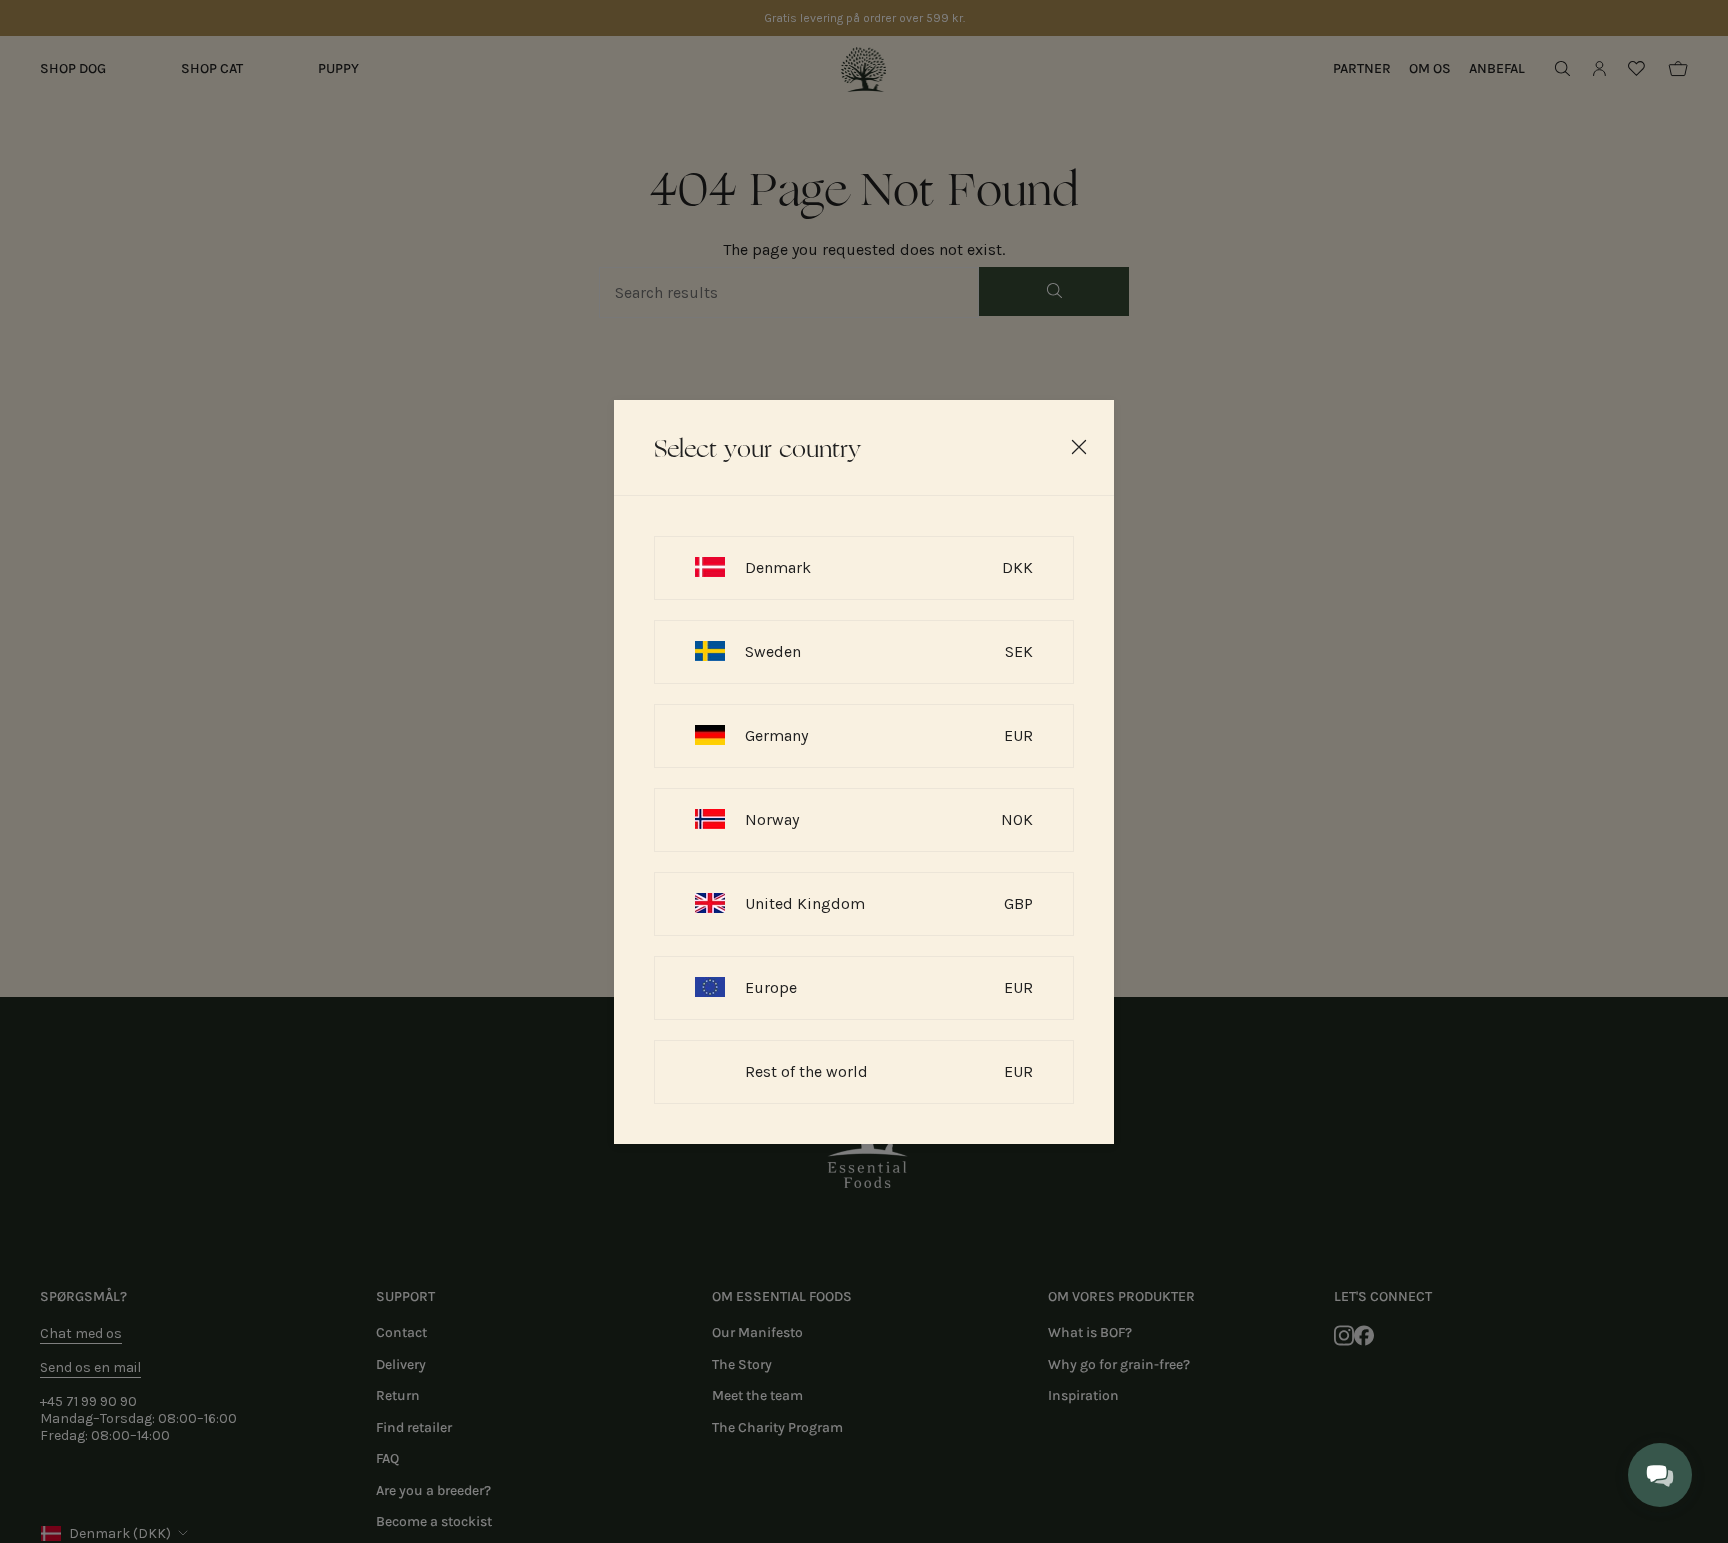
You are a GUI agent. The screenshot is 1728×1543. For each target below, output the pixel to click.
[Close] (1079, 447)
